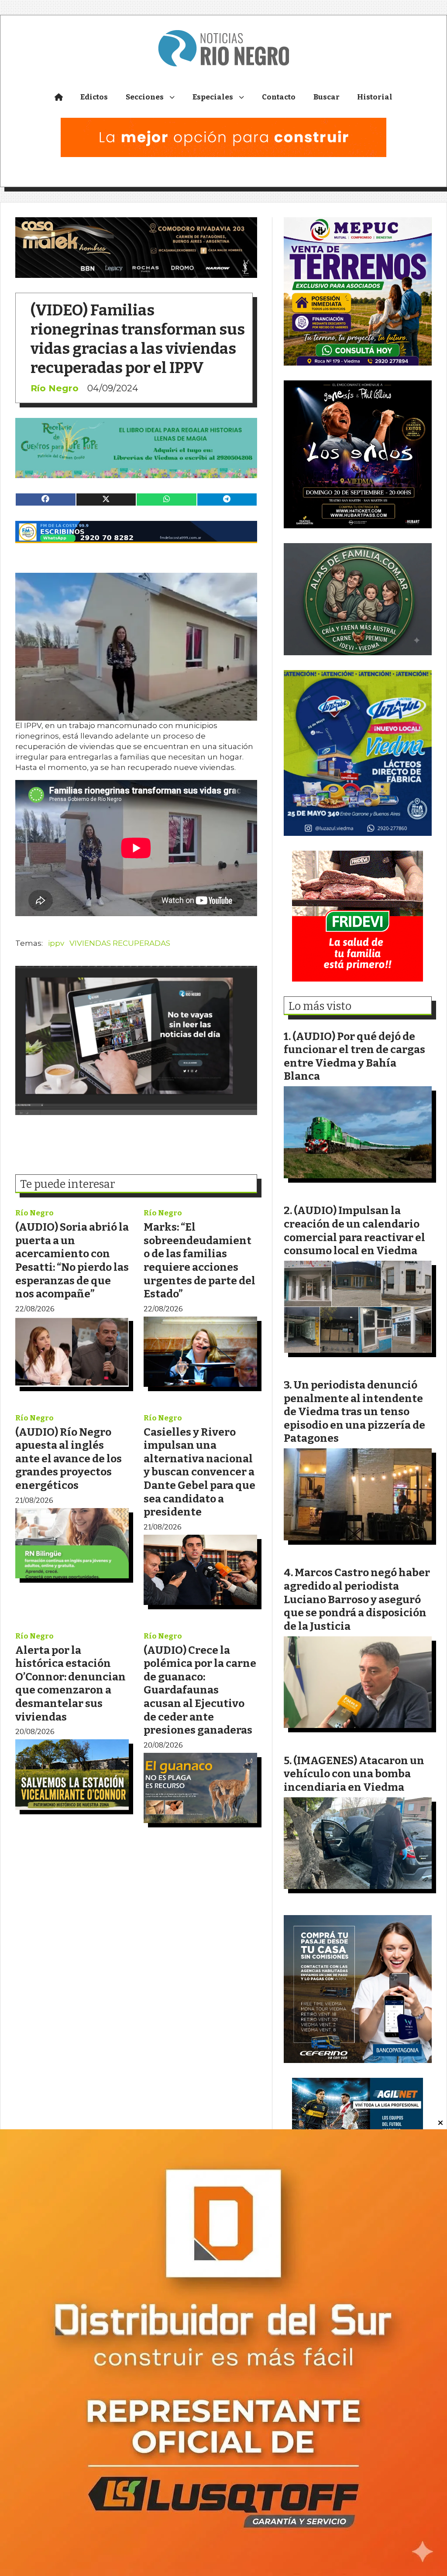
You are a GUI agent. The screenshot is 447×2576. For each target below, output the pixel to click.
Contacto (279, 97)
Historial (375, 97)
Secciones (145, 97)
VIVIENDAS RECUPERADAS (120, 943)
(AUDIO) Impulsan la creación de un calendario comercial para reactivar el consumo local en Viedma (354, 1230)
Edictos (94, 97)
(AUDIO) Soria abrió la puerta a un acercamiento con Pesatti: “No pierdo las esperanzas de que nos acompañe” (72, 1260)
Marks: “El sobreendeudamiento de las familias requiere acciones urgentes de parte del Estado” (199, 1260)
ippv (56, 943)
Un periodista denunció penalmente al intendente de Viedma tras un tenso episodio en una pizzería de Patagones (354, 1411)
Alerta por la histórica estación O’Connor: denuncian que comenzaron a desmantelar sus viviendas (70, 1683)
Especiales (213, 97)
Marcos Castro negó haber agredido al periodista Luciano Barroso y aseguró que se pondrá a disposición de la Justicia (357, 1599)
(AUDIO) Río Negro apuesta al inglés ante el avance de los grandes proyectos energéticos (69, 1459)
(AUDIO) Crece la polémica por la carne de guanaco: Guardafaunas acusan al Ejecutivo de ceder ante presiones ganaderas (200, 1690)
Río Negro (55, 388)
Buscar (327, 97)
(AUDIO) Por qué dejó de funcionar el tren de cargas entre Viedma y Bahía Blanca (354, 1056)
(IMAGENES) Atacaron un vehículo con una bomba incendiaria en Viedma (354, 1774)
